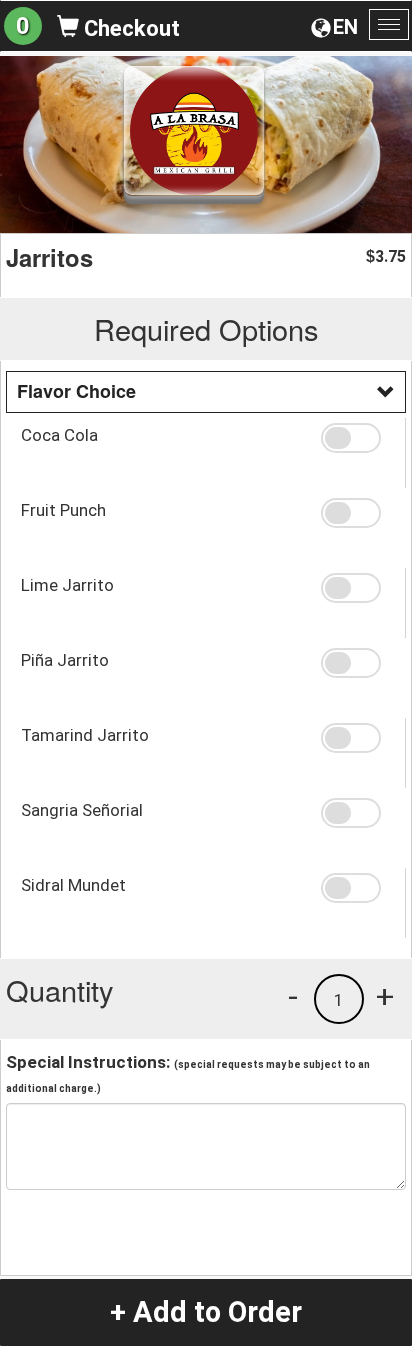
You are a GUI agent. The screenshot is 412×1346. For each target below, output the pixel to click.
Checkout (129, 28)
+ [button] (385, 996)
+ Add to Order (206, 1312)
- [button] (293, 996)
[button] (355, 438)
